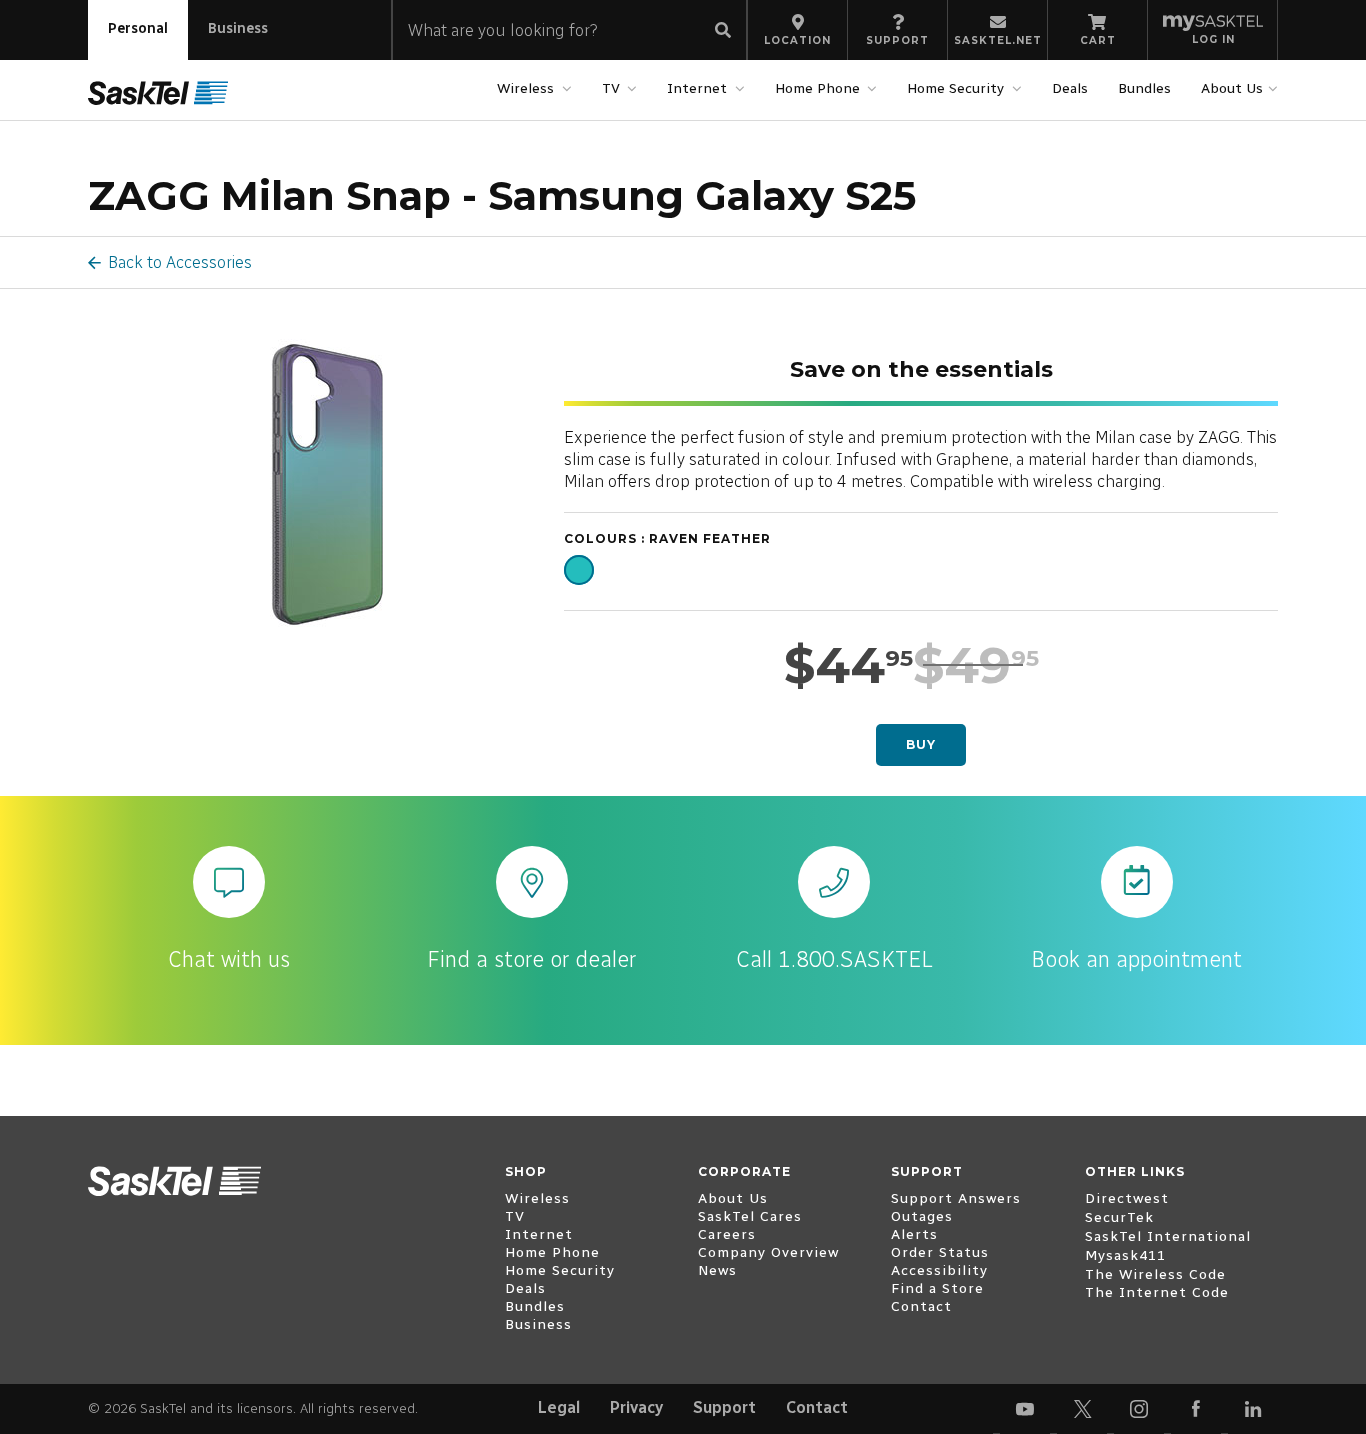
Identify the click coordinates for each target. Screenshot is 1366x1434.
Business (238, 28)
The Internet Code (1157, 1292)
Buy (921, 744)
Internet (697, 88)
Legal (559, 1407)
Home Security (955, 88)
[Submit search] (723, 31)
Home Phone (817, 88)
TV (611, 88)
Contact (817, 1407)
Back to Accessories (180, 262)
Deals (1070, 88)
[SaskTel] (158, 92)
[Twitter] (1082, 1409)
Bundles (1144, 88)
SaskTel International (1168, 1236)
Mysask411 (1125, 1255)
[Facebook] (1196, 1409)
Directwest (1127, 1198)
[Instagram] (1139, 1409)
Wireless (525, 88)
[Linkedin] (1253, 1409)
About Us (1232, 88)
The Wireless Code (1155, 1274)
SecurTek (1119, 1217)
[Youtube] (1025, 1409)
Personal (138, 28)
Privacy (636, 1407)
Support (724, 1407)
